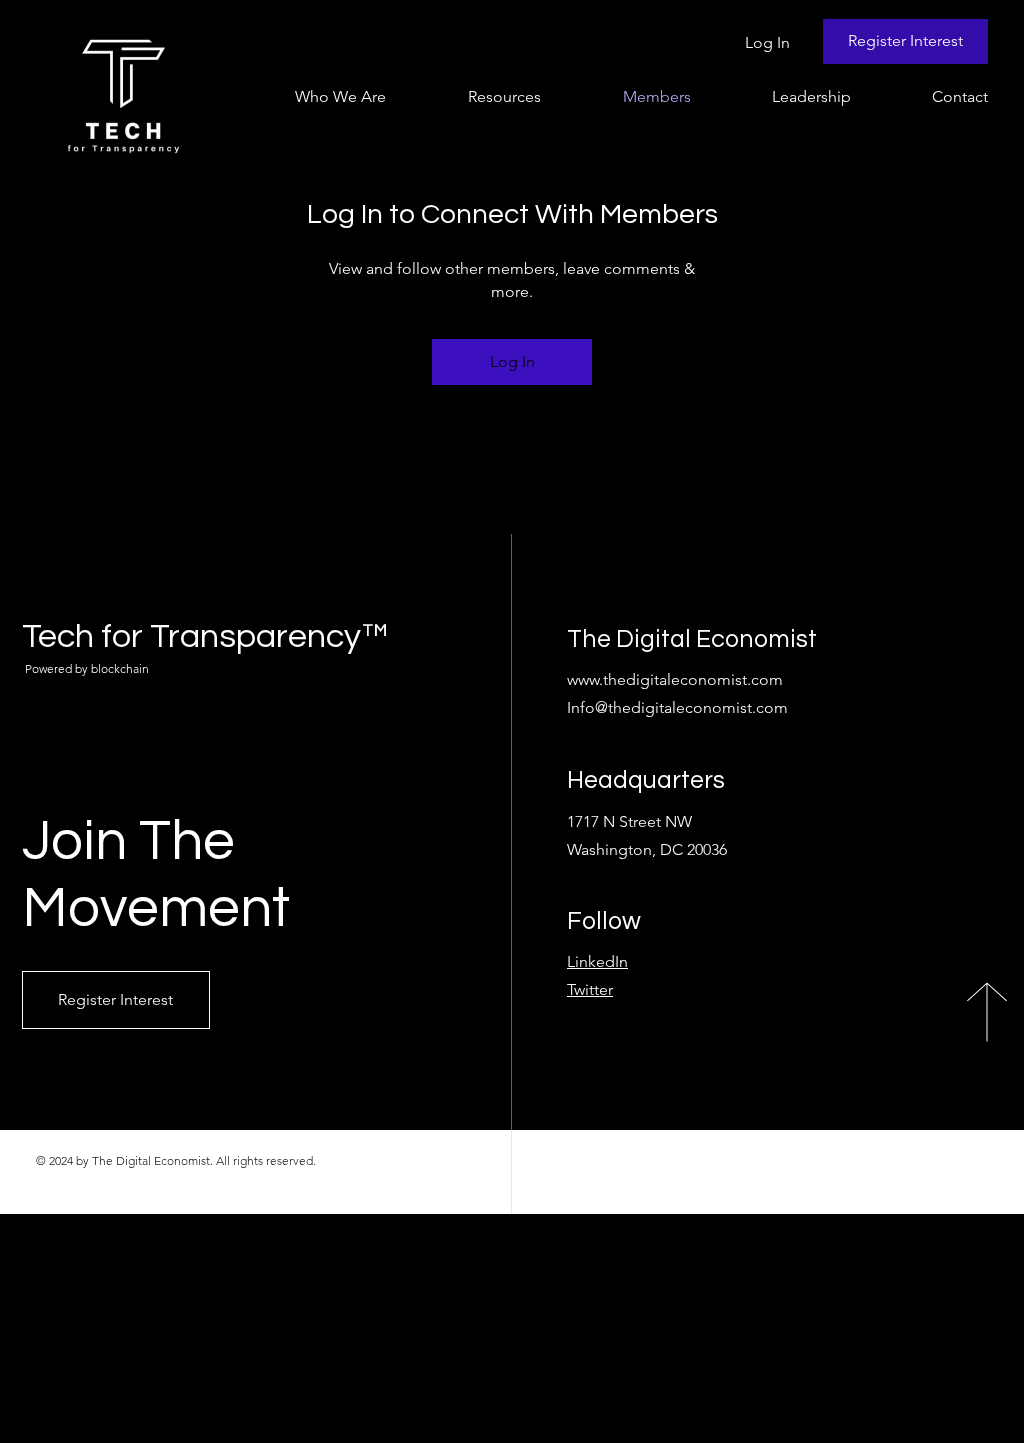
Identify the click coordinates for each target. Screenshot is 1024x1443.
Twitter (590, 989)
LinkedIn (597, 961)
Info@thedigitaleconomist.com (677, 707)
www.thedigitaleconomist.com (675, 679)
